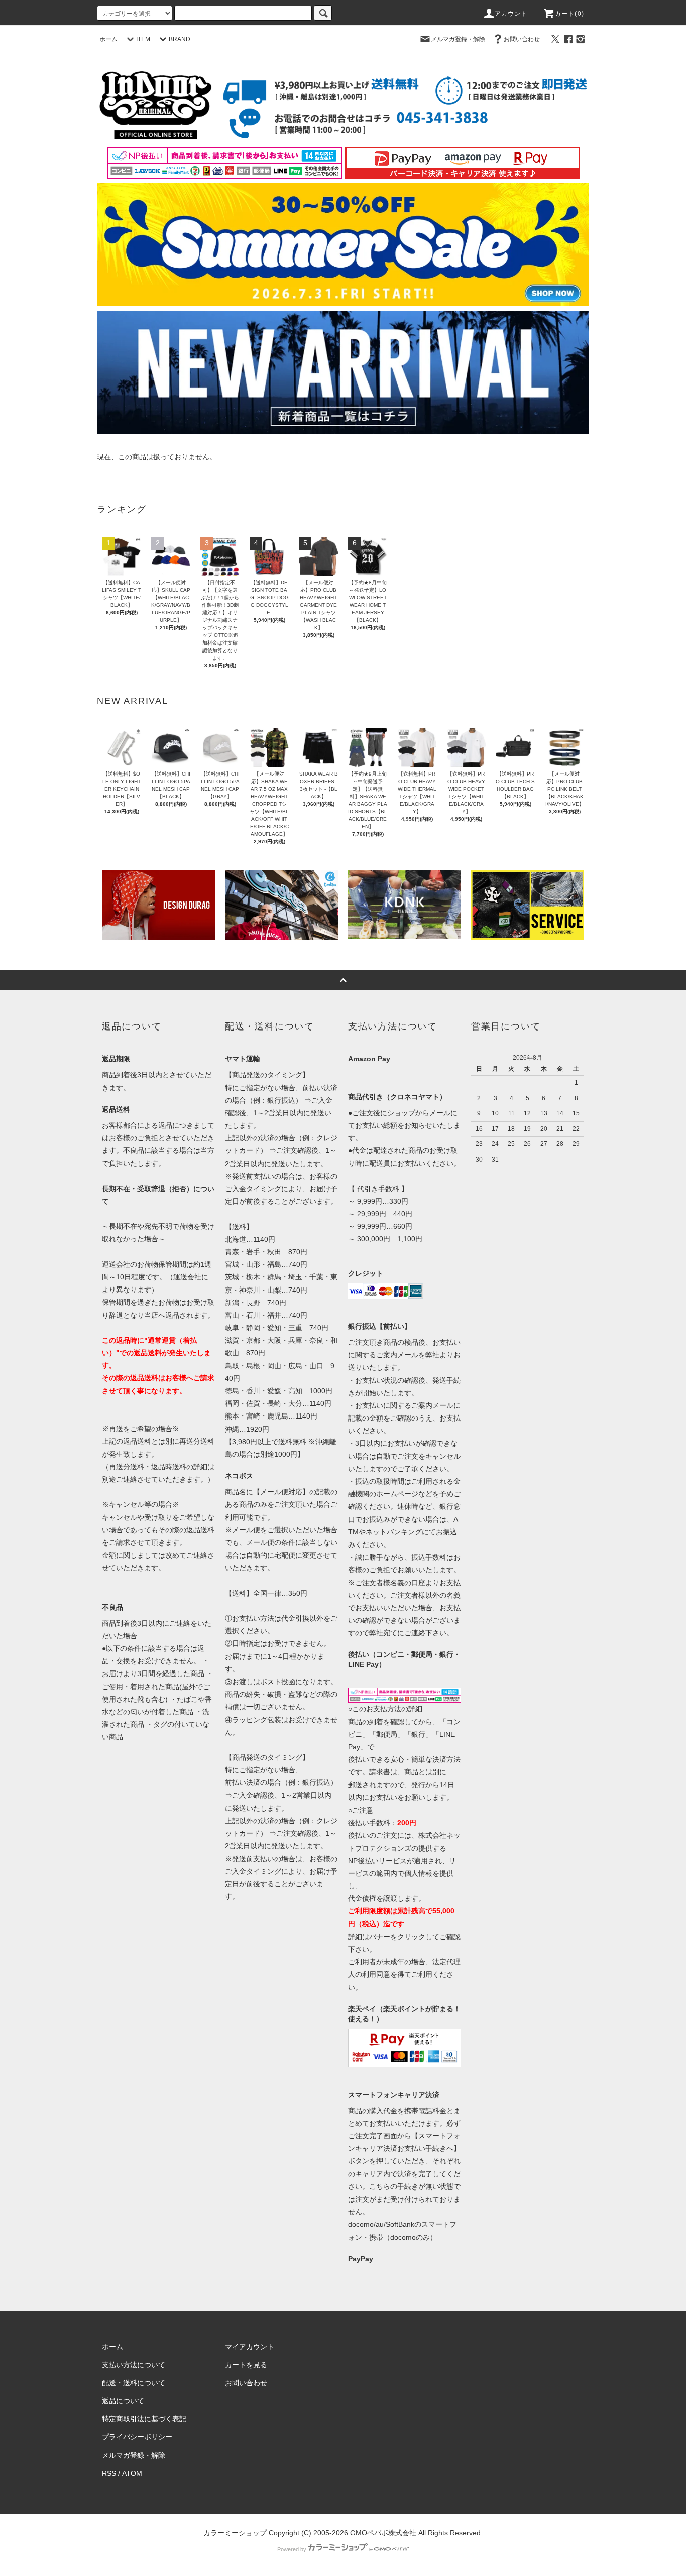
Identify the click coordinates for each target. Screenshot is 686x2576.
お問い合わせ (522, 39)
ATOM (132, 2473)
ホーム (108, 39)
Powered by (292, 2549)
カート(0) (569, 14)
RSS (109, 2473)
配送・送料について (134, 2383)
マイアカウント (250, 2347)
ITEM (143, 39)
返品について (123, 2401)
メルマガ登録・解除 (458, 39)
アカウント (511, 14)
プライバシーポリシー (137, 2437)
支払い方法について (134, 2365)
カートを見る (246, 2365)
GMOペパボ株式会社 (383, 2533)
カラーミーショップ (235, 2533)
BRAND (180, 39)
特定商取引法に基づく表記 (144, 2419)
